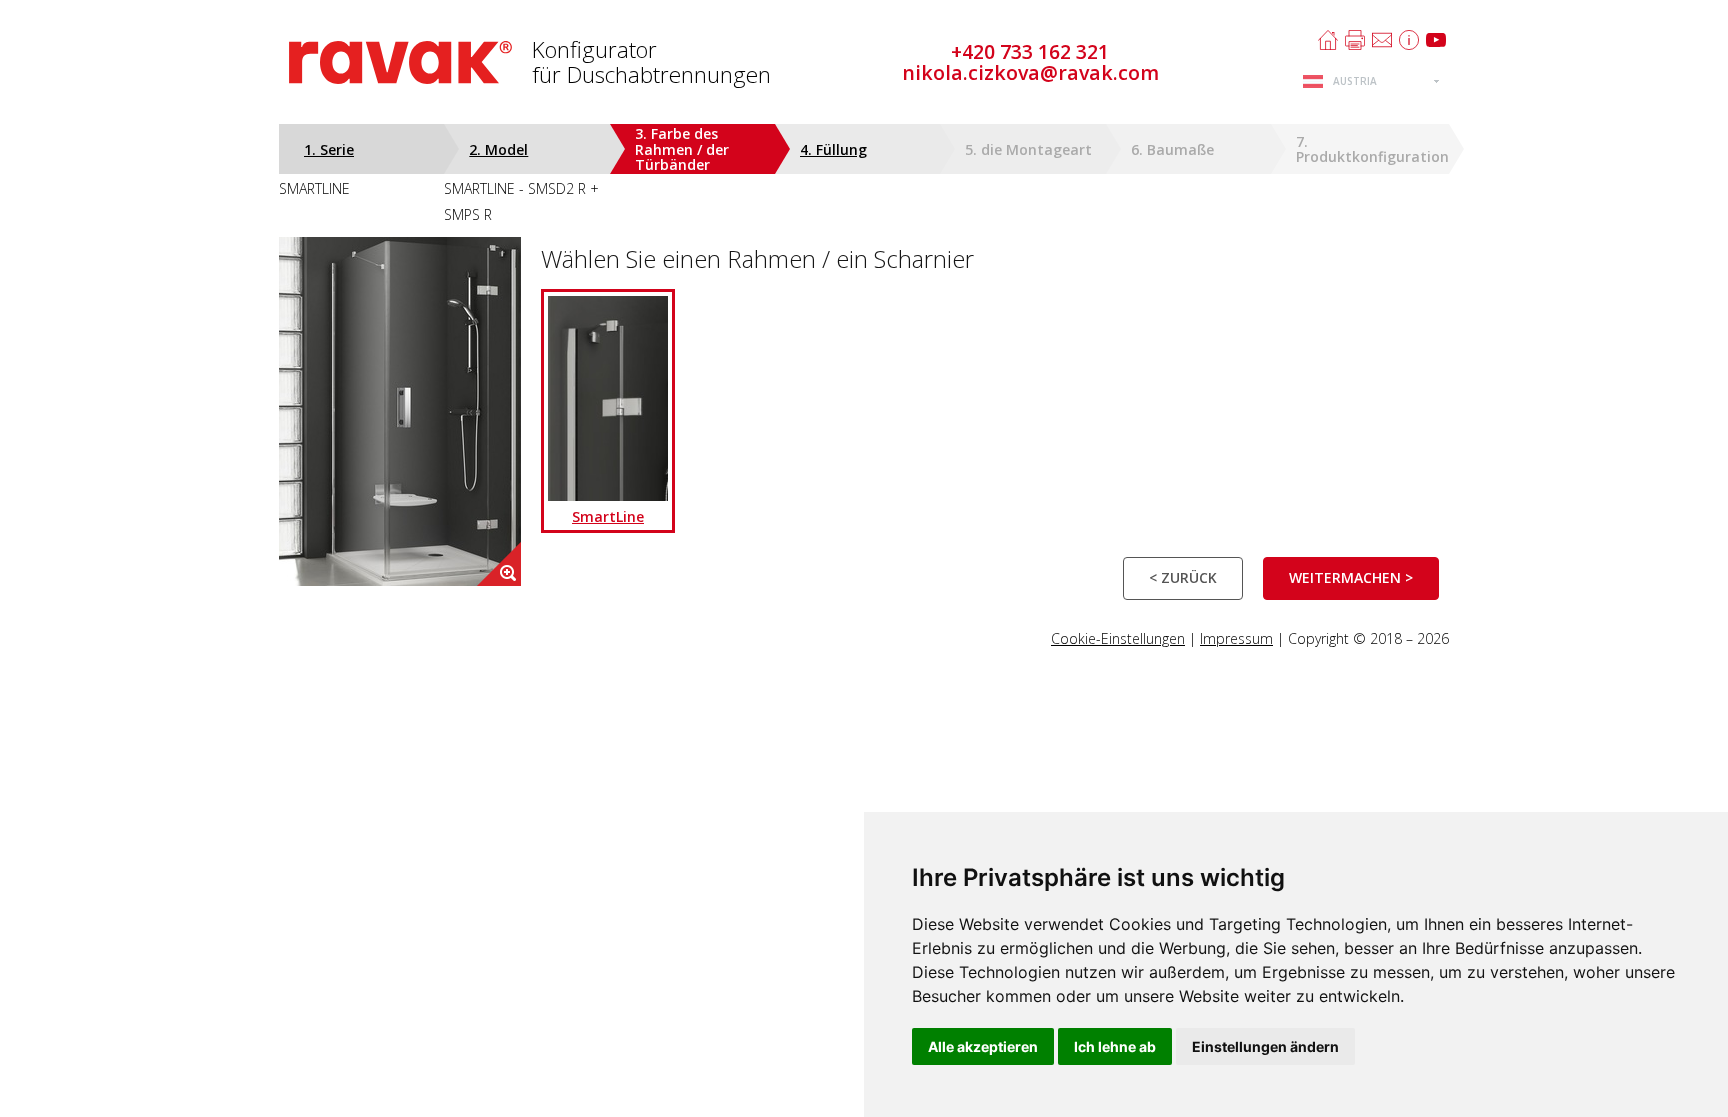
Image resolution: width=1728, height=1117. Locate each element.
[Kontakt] (1382, 40)
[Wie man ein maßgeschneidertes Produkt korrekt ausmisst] (1409, 40)
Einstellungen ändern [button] (1265, 1046)
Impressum (1236, 638)
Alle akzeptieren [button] (983, 1046)
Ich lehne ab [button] (1115, 1046)
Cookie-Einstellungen (1118, 638)
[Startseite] (1328, 40)
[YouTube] (1436, 40)
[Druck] (1355, 40)
